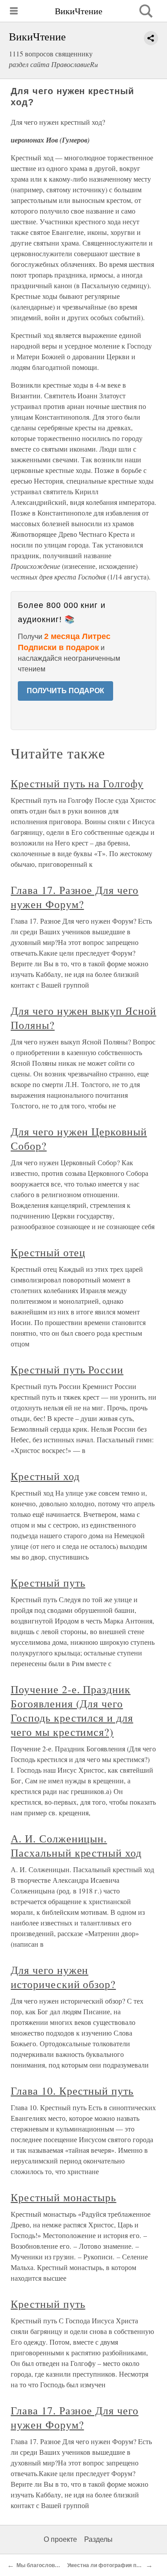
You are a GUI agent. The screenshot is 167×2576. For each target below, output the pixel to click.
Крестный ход (45, 1476)
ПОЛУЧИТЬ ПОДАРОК (65, 691)
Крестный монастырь (63, 2197)
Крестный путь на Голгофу (77, 783)
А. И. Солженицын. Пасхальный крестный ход (76, 1846)
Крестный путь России (67, 1369)
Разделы (98, 2539)
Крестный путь (48, 1583)
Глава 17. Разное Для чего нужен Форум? (75, 897)
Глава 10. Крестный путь (72, 2091)
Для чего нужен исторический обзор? (63, 1977)
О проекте (60, 2539)
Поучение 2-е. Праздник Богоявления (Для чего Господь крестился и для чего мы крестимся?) (72, 1711)
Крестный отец (48, 1252)
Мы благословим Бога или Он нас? (63, 2565)
